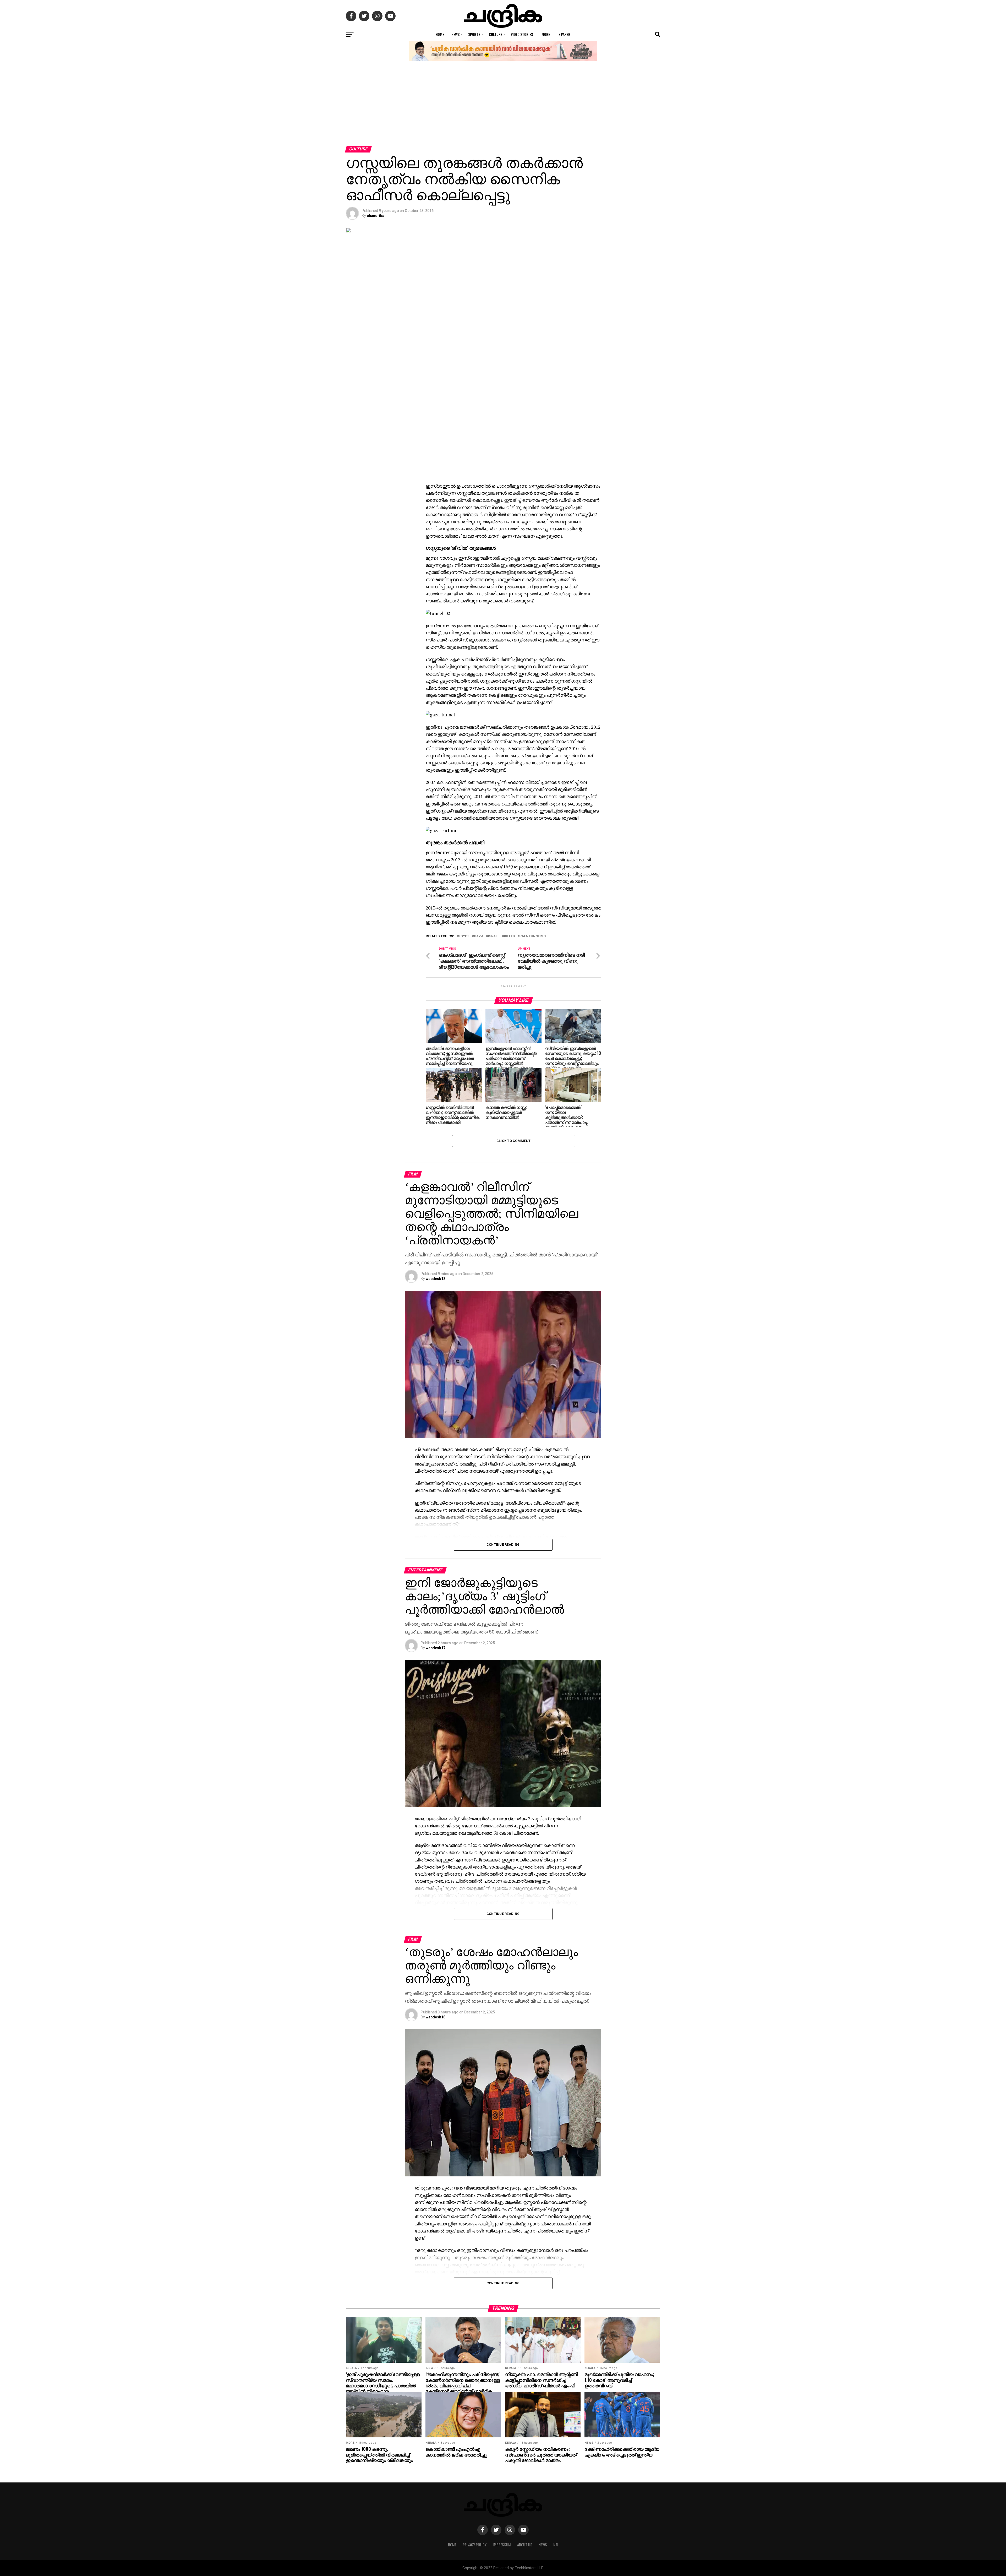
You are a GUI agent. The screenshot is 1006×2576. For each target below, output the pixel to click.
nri (556, 2545)
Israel (494, 936)
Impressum (502, 2545)
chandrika (376, 216)
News (455, 34)
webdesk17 (436, 1648)
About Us (525, 2545)
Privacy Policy (475, 2545)
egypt (464, 936)
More (546, 34)
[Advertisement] (503, 106)
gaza (479, 936)
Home (440, 34)
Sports (474, 34)
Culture (496, 34)
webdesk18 (436, 1279)
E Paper (564, 34)
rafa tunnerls (533, 936)
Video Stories (522, 34)
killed (509, 936)
